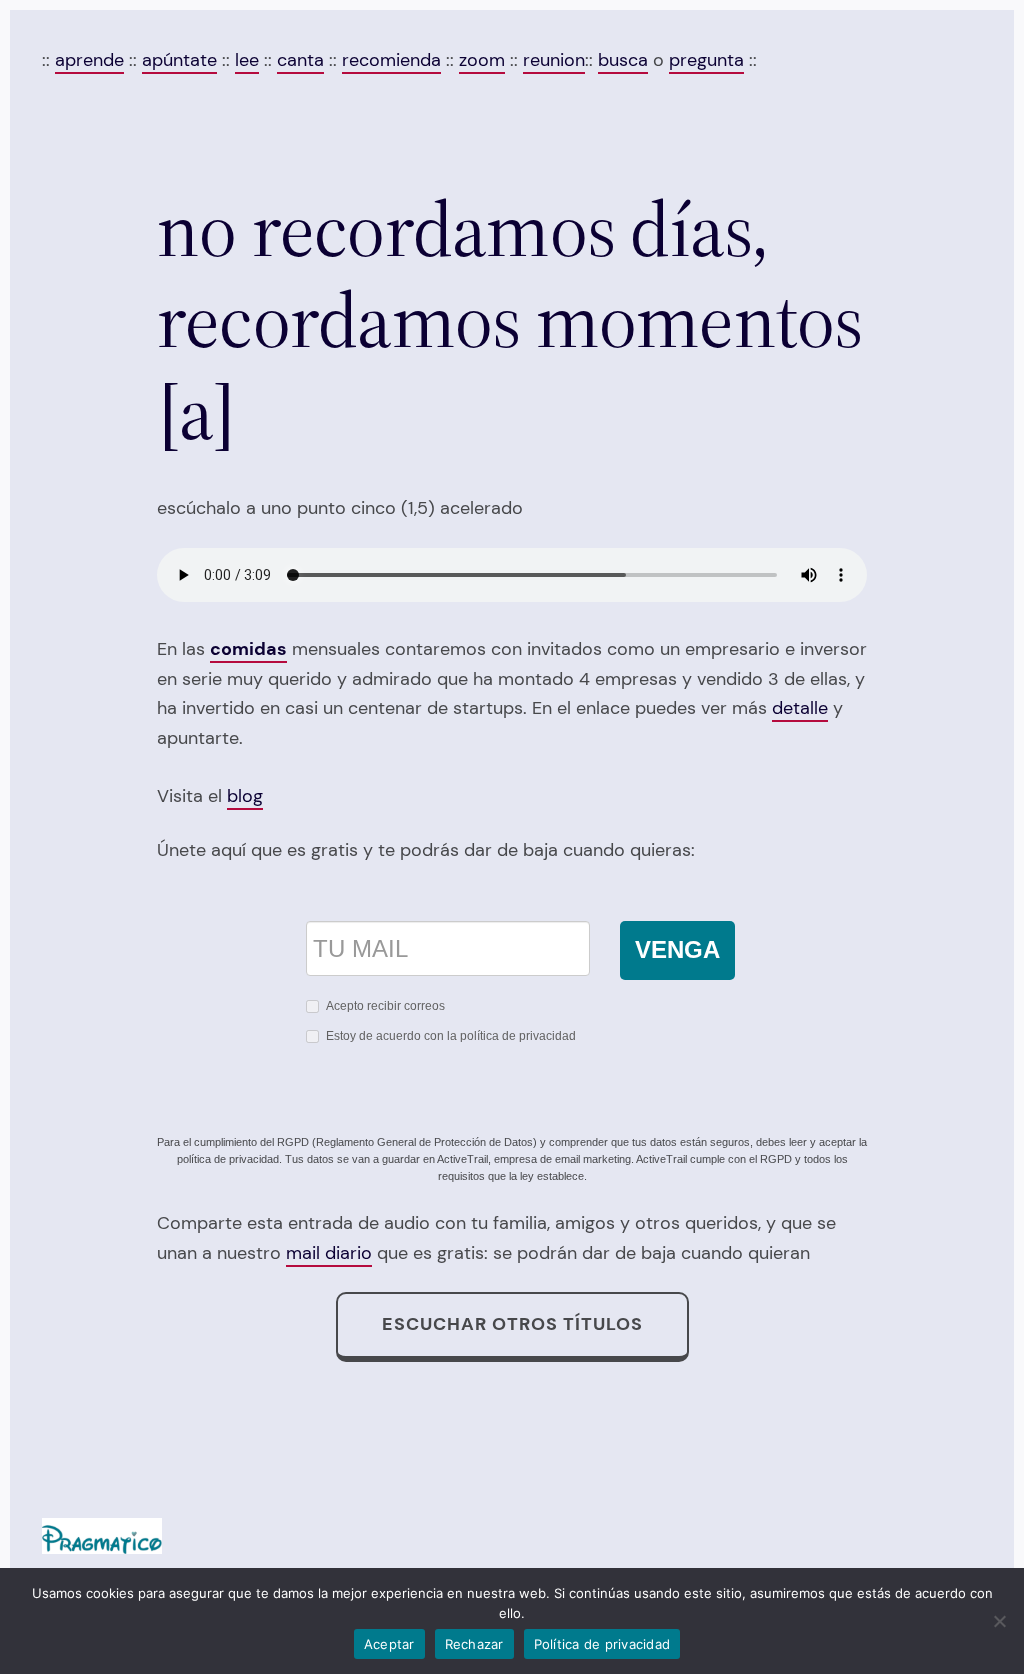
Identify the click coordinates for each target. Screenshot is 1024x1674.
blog (245, 796)
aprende (89, 60)
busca (623, 60)
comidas (248, 649)
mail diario (329, 1253)
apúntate (179, 60)
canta (300, 60)
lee (247, 60)
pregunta (706, 60)
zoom (482, 60)
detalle (800, 708)
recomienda (391, 60)
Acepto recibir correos (385, 1006)
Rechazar (474, 1644)
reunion (554, 60)
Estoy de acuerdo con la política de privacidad (451, 1036)
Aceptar (389, 1644)
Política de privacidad (602, 1644)
